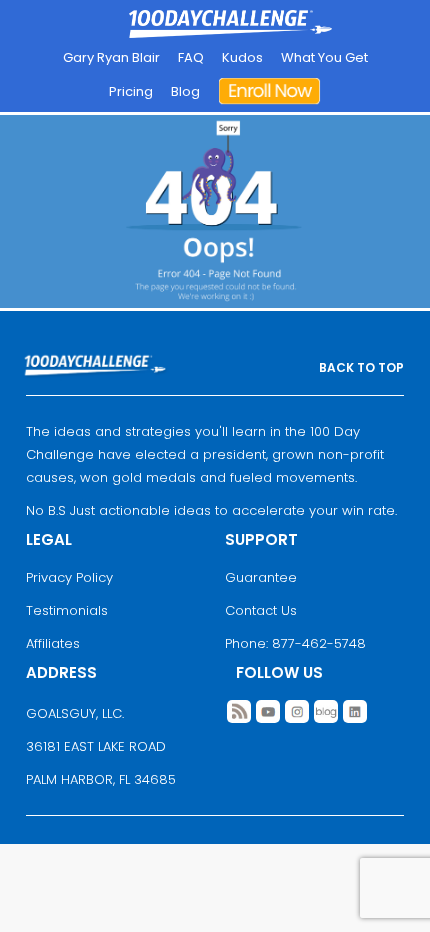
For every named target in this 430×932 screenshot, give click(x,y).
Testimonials (67, 610)
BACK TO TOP (361, 367)
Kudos (242, 57)
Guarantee (261, 577)
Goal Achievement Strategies (230, 25)
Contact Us (261, 610)
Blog (185, 91)
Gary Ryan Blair (111, 57)
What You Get (324, 57)
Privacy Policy (69, 577)
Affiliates (53, 643)
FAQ (191, 57)
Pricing (131, 91)
